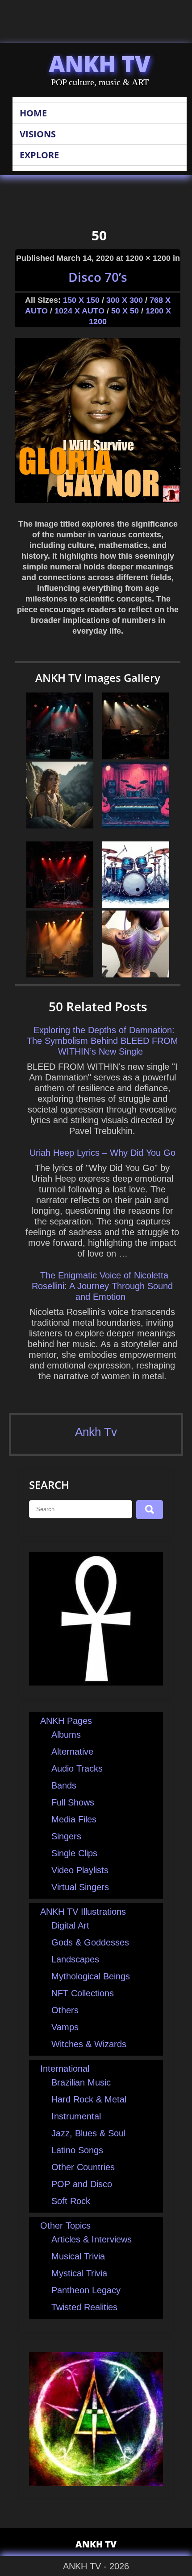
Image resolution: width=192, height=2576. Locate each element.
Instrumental (76, 2116)
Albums (66, 1735)
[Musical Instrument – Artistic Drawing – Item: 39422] (136, 905)
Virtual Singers (80, 1887)
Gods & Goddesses (90, 1942)
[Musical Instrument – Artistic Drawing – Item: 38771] (136, 825)
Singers (66, 1836)
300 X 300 (125, 300)
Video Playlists (80, 1870)
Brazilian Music (81, 2082)
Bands (64, 1785)
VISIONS (38, 134)
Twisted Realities (84, 2307)
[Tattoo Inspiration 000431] (136, 974)
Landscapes (75, 1959)
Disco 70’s (98, 277)
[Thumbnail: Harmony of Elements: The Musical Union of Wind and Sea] (136, 756)
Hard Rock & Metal (89, 2099)
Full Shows (73, 1802)
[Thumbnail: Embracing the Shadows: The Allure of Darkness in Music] (60, 905)
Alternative (72, 1752)
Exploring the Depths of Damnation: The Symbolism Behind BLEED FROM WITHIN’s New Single (102, 1041)
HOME (33, 113)
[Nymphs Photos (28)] (60, 825)
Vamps (65, 2027)
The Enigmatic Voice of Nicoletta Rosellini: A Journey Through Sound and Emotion (102, 1286)
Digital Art (70, 1925)
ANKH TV (100, 64)
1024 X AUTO (79, 311)
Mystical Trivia (79, 2273)
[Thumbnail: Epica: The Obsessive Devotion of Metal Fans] (60, 974)
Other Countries (83, 2167)
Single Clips (74, 1853)
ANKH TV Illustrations (83, 1912)
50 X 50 (125, 311)
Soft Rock (71, 2201)
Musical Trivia (78, 2256)
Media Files (74, 1819)
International (65, 2069)
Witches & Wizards (89, 2044)
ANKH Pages (66, 1721)
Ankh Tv (96, 1432)
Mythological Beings (91, 1976)
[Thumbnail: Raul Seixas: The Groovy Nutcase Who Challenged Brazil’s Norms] (60, 756)
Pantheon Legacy (86, 2290)
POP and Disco (82, 2184)
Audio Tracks (77, 1768)
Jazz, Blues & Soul (88, 2133)
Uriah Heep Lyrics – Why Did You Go (102, 1153)
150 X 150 (81, 300)
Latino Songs (77, 2150)
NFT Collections (83, 1993)
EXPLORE (39, 155)
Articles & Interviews (92, 2239)
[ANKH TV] (96, 1682)
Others (65, 2010)
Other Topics (65, 2226)
